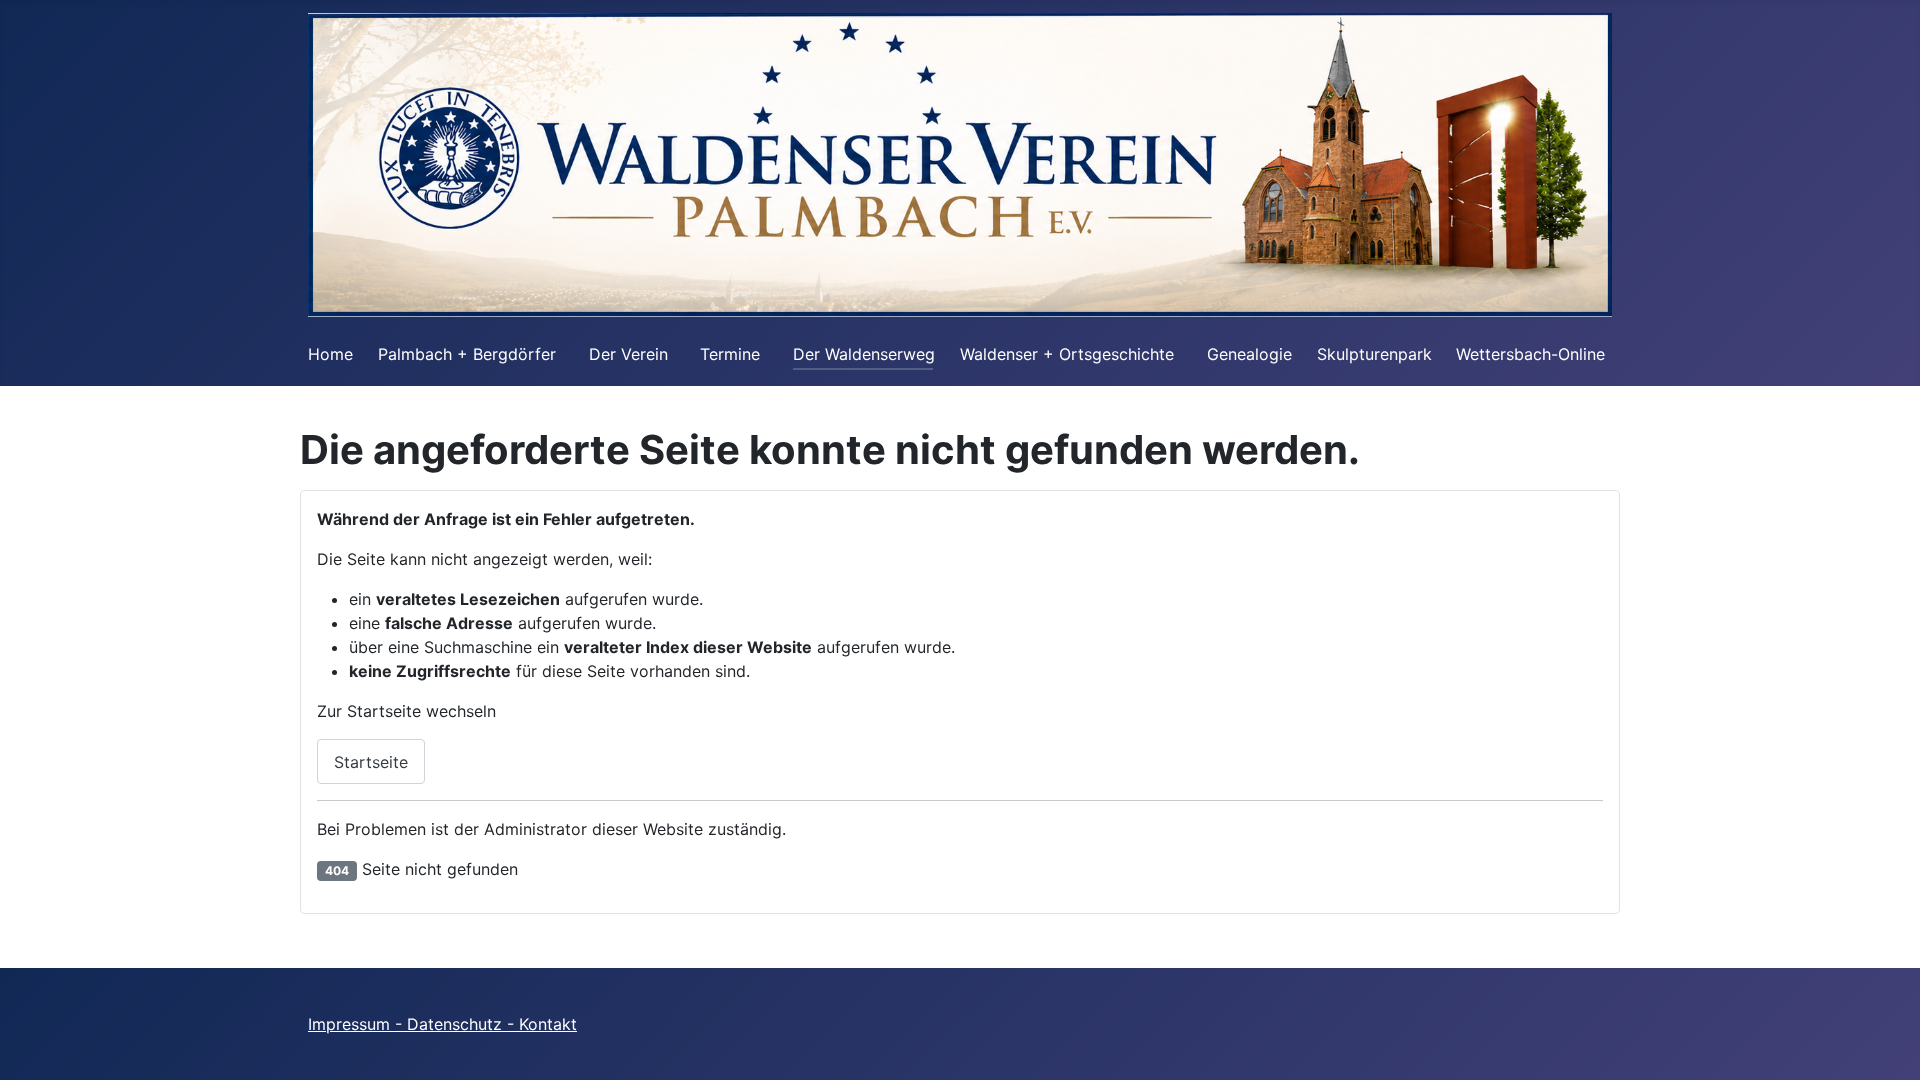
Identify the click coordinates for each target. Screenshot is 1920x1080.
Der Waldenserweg (864, 354)
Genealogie (1249, 354)
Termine (730, 354)
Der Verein (628, 354)
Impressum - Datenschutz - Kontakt (442, 1024)
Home (330, 354)
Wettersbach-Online (1530, 354)
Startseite (371, 762)
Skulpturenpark (1374, 354)
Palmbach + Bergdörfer (467, 354)
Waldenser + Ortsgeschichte (1067, 354)
